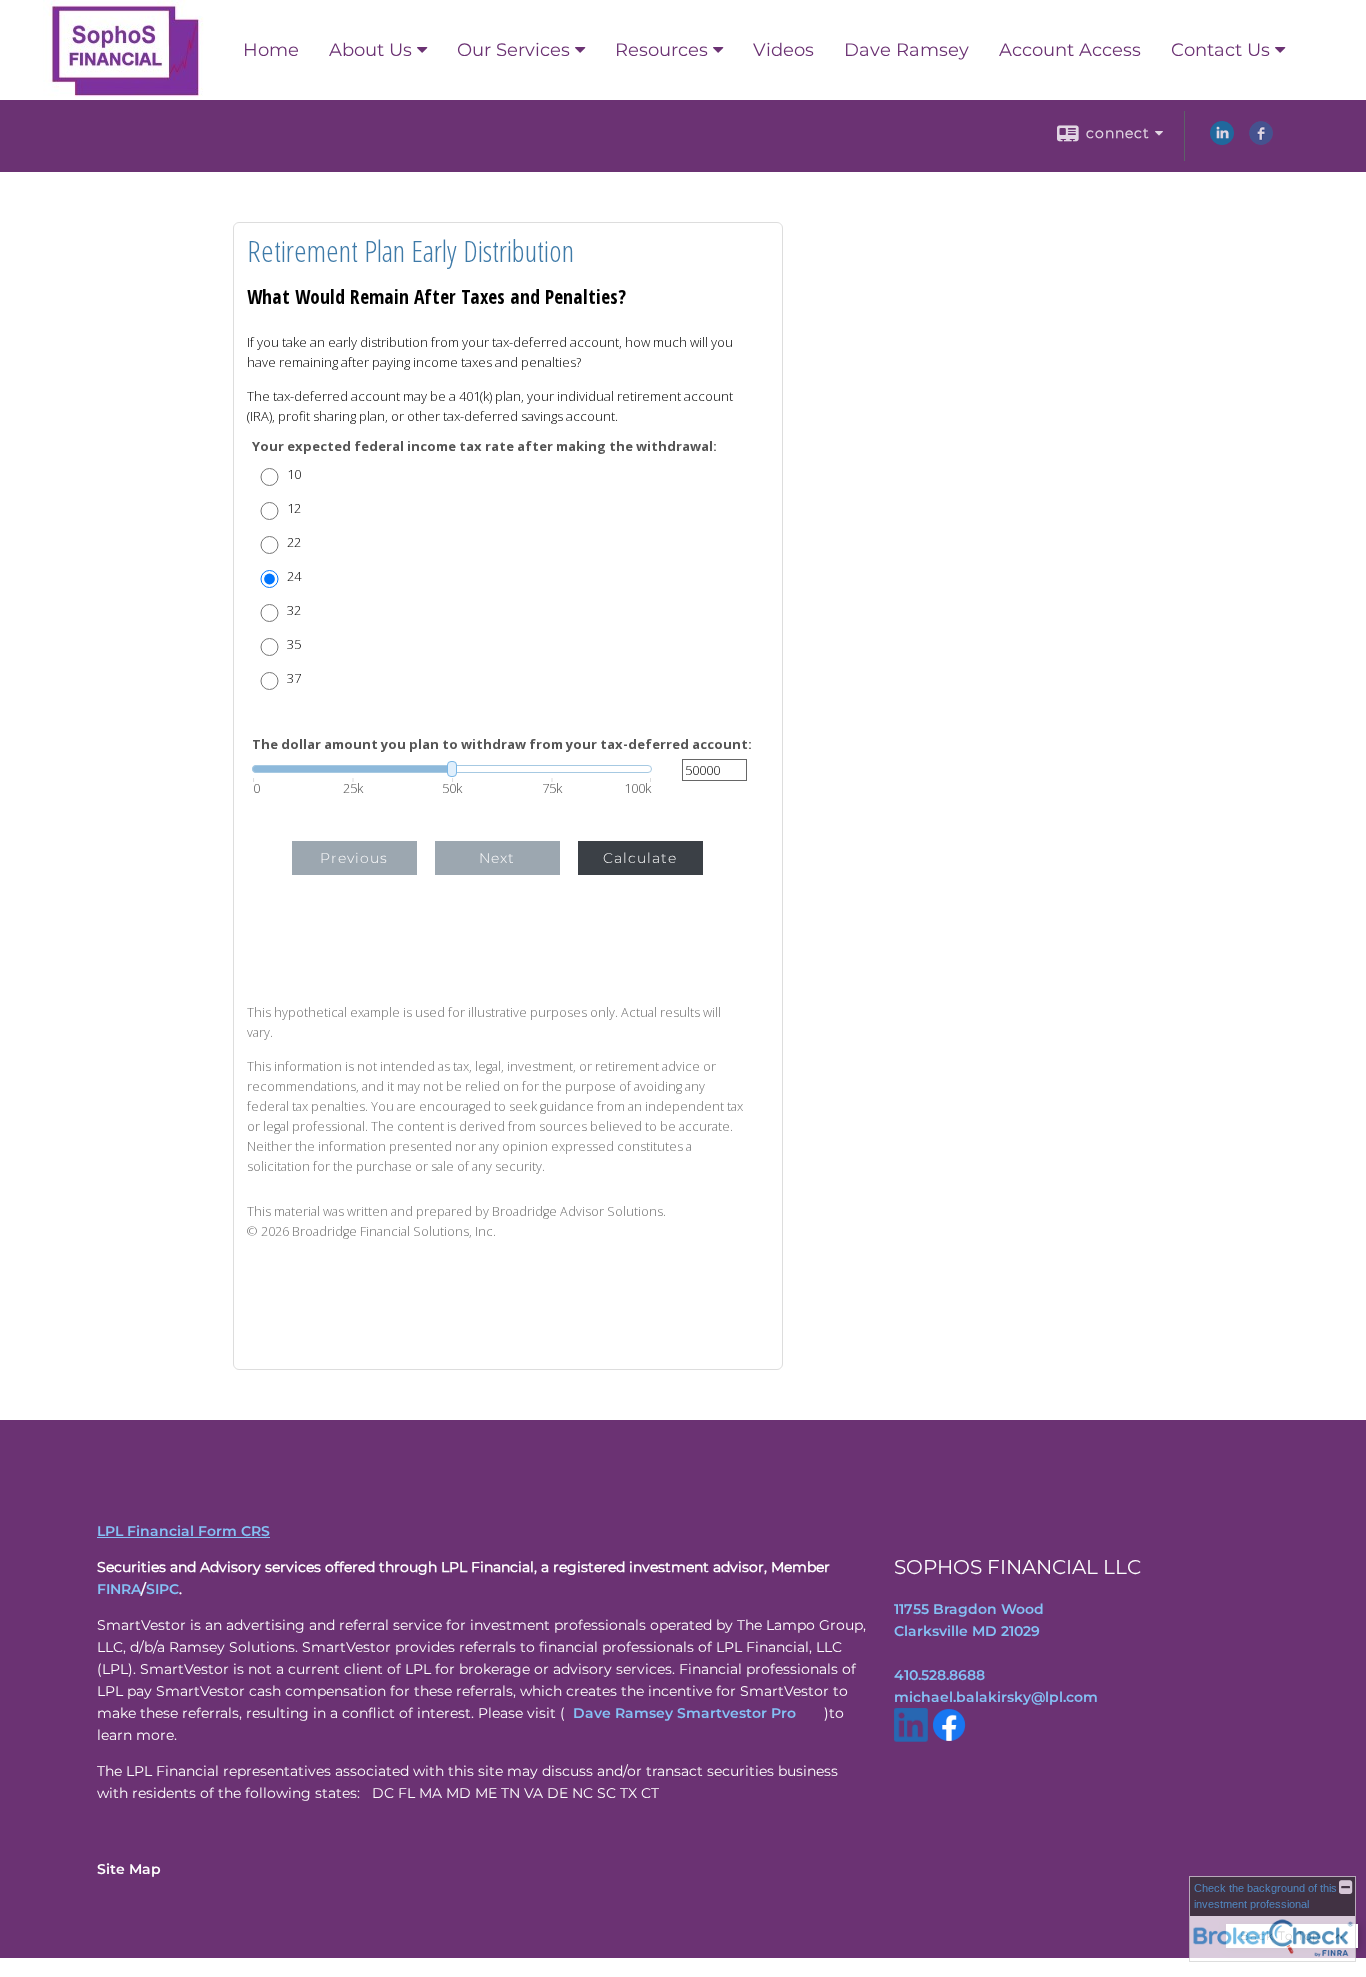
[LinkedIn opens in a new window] (1222, 140)
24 (294, 576)
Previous (354, 858)
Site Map (129, 1869)
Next (497, 858)
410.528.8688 (939, 1675)
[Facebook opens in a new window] (1261, 140)
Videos (783, 50)
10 (294, 474)
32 (294, 610)
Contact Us (1220, 50)
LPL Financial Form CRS (183, 1531)
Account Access (1070, 50)
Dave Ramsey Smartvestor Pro (684, 1713)
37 (294, 678)
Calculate (640, 858)
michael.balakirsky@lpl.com (996, 1697)
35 (294, 644)
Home (271, 50)
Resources (661, 50)
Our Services (513, 50)
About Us (370, 50)
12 (294, 508)
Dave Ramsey (906, 50)
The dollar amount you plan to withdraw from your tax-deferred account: (502, 744)
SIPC (162, 1589)
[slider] (452, 769)
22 (294, 542)
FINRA (119, 1589)
